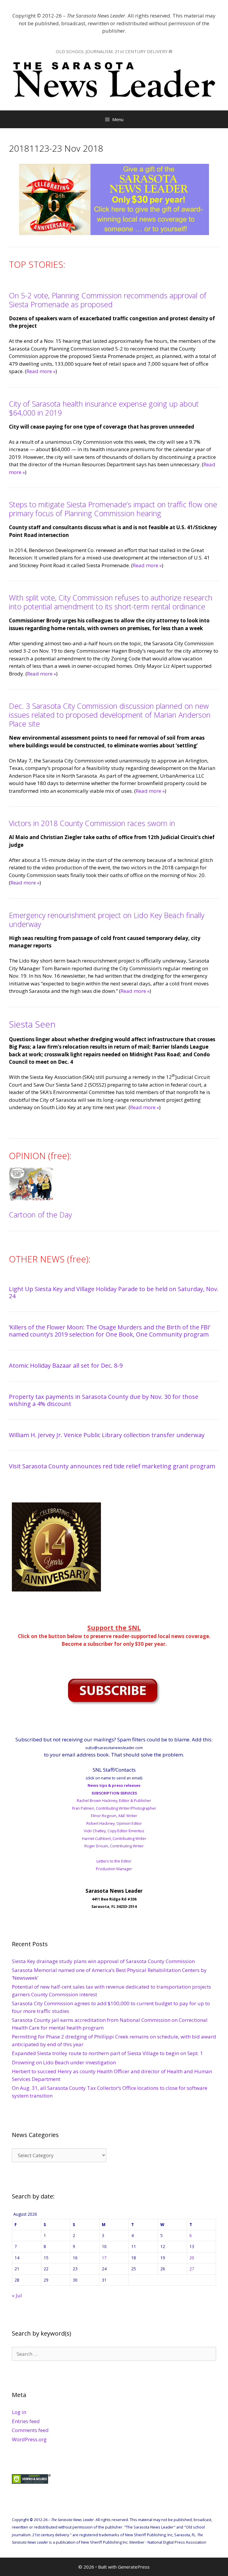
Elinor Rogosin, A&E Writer (114, 1816)
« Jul (17, 2295)
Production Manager (114, 1869)
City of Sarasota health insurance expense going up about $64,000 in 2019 (104, 408)
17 (104, 2258)
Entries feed (26, 2421)
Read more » (41, 371)
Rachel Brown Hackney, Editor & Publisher (114, 1800)
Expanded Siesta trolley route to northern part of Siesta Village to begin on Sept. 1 (107, 2053)
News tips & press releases (114, 1785)
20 (192, 2258)
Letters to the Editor (114, 1861)
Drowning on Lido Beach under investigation (64, 2062)
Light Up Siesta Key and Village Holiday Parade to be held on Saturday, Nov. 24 (114, 1292)
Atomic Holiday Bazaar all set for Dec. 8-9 (66, 1365)
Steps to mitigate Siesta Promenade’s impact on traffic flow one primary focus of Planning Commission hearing (113, 509)
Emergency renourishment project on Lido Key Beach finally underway (107, 920)
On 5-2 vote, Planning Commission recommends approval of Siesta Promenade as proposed (108, 300)
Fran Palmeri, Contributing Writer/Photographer (114, 1808)
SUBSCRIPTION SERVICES (114, 1793)
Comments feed (30, 2430)
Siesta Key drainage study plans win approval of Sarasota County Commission (103, 1961)
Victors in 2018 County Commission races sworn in (92, 823)
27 (192, 2269)
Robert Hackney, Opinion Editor (114, 1823)
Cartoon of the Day (40, 1215)
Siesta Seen (32, 1024)
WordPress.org (29, 2439)
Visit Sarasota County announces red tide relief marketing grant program (112, 1466)
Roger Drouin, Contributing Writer (114, 1846)
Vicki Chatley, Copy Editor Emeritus (114, 1831)
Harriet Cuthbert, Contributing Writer (114, 1838)
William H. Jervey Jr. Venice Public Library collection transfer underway (107, 1435)
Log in (19, 2412)
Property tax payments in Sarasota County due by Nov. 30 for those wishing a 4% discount (104, 1400)
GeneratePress (134, 2567)
